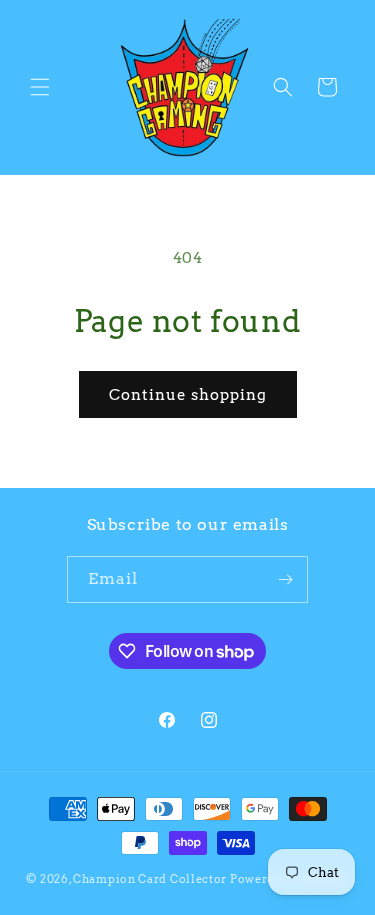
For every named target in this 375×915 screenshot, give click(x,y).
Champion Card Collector (150, 879)
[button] (40, 87)
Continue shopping (188, 395)
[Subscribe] (285, 579)
